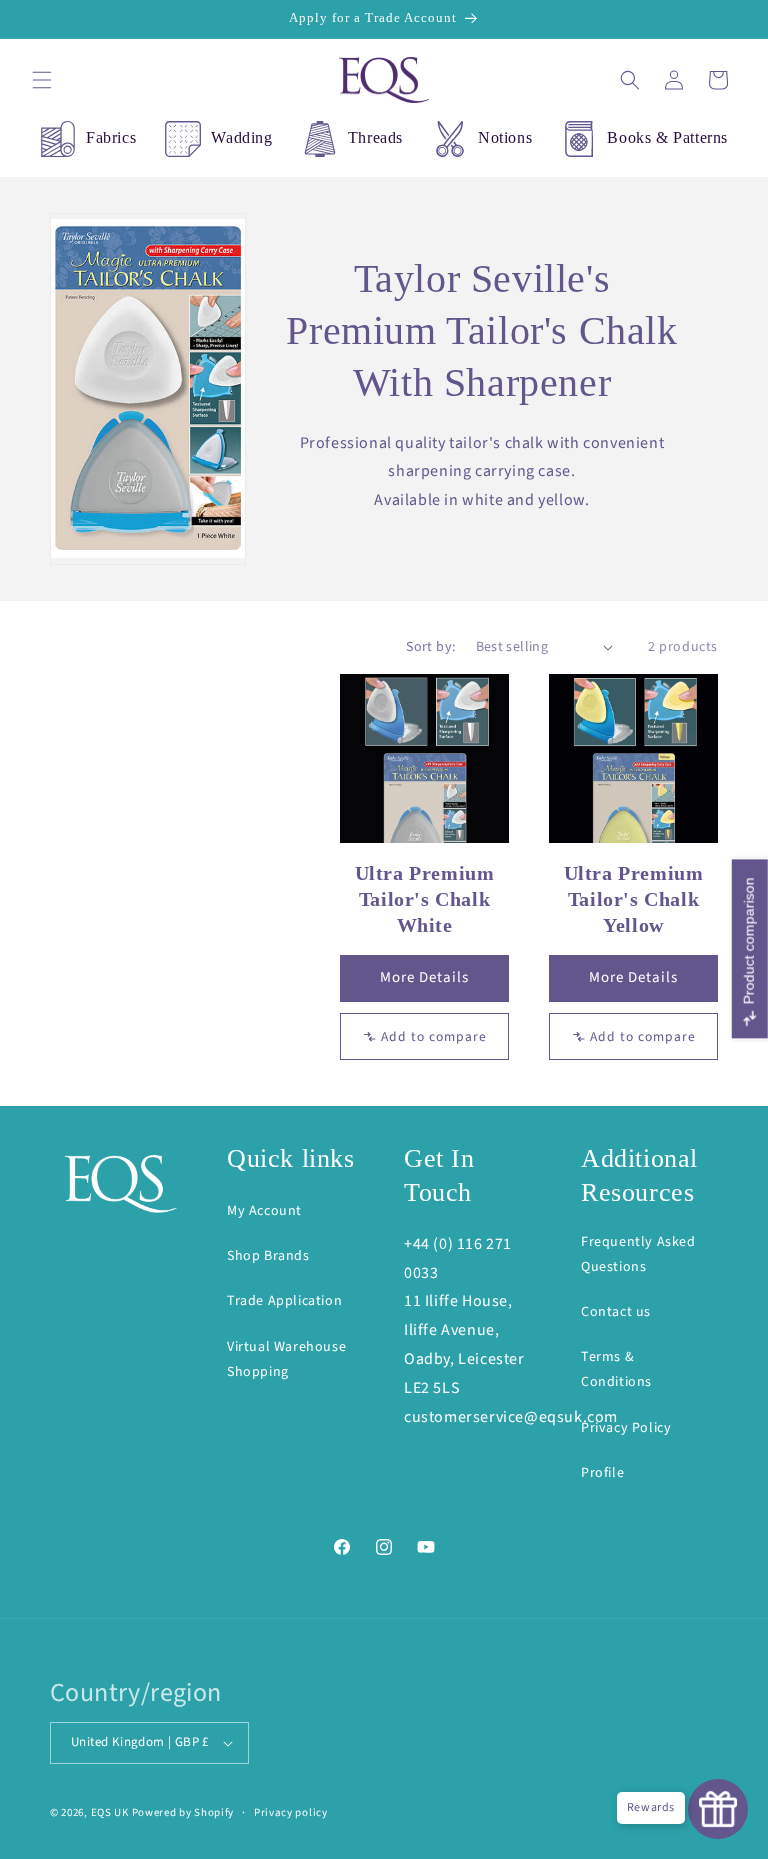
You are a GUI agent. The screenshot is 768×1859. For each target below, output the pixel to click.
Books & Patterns (667, 137)
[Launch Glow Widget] (718, 1809)
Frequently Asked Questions (638, 1254)
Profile (602, 1473)
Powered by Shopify (183, 1812)
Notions (505, 137)
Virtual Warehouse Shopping (286, 1359)
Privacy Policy (626, 1428)
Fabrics (111, 137)
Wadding (241, 137)
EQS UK (110, 1812)
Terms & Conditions (616, 1369)
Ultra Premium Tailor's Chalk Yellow (634, 899)
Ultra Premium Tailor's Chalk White (425, 899)
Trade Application (284, 1301)
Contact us (616, 1312)
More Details (424, 977)
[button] (42, 80)
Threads (375, 137)
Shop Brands (268, 1256)
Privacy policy (291, 1812)
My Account (264, 1211)
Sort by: (430, 647)
